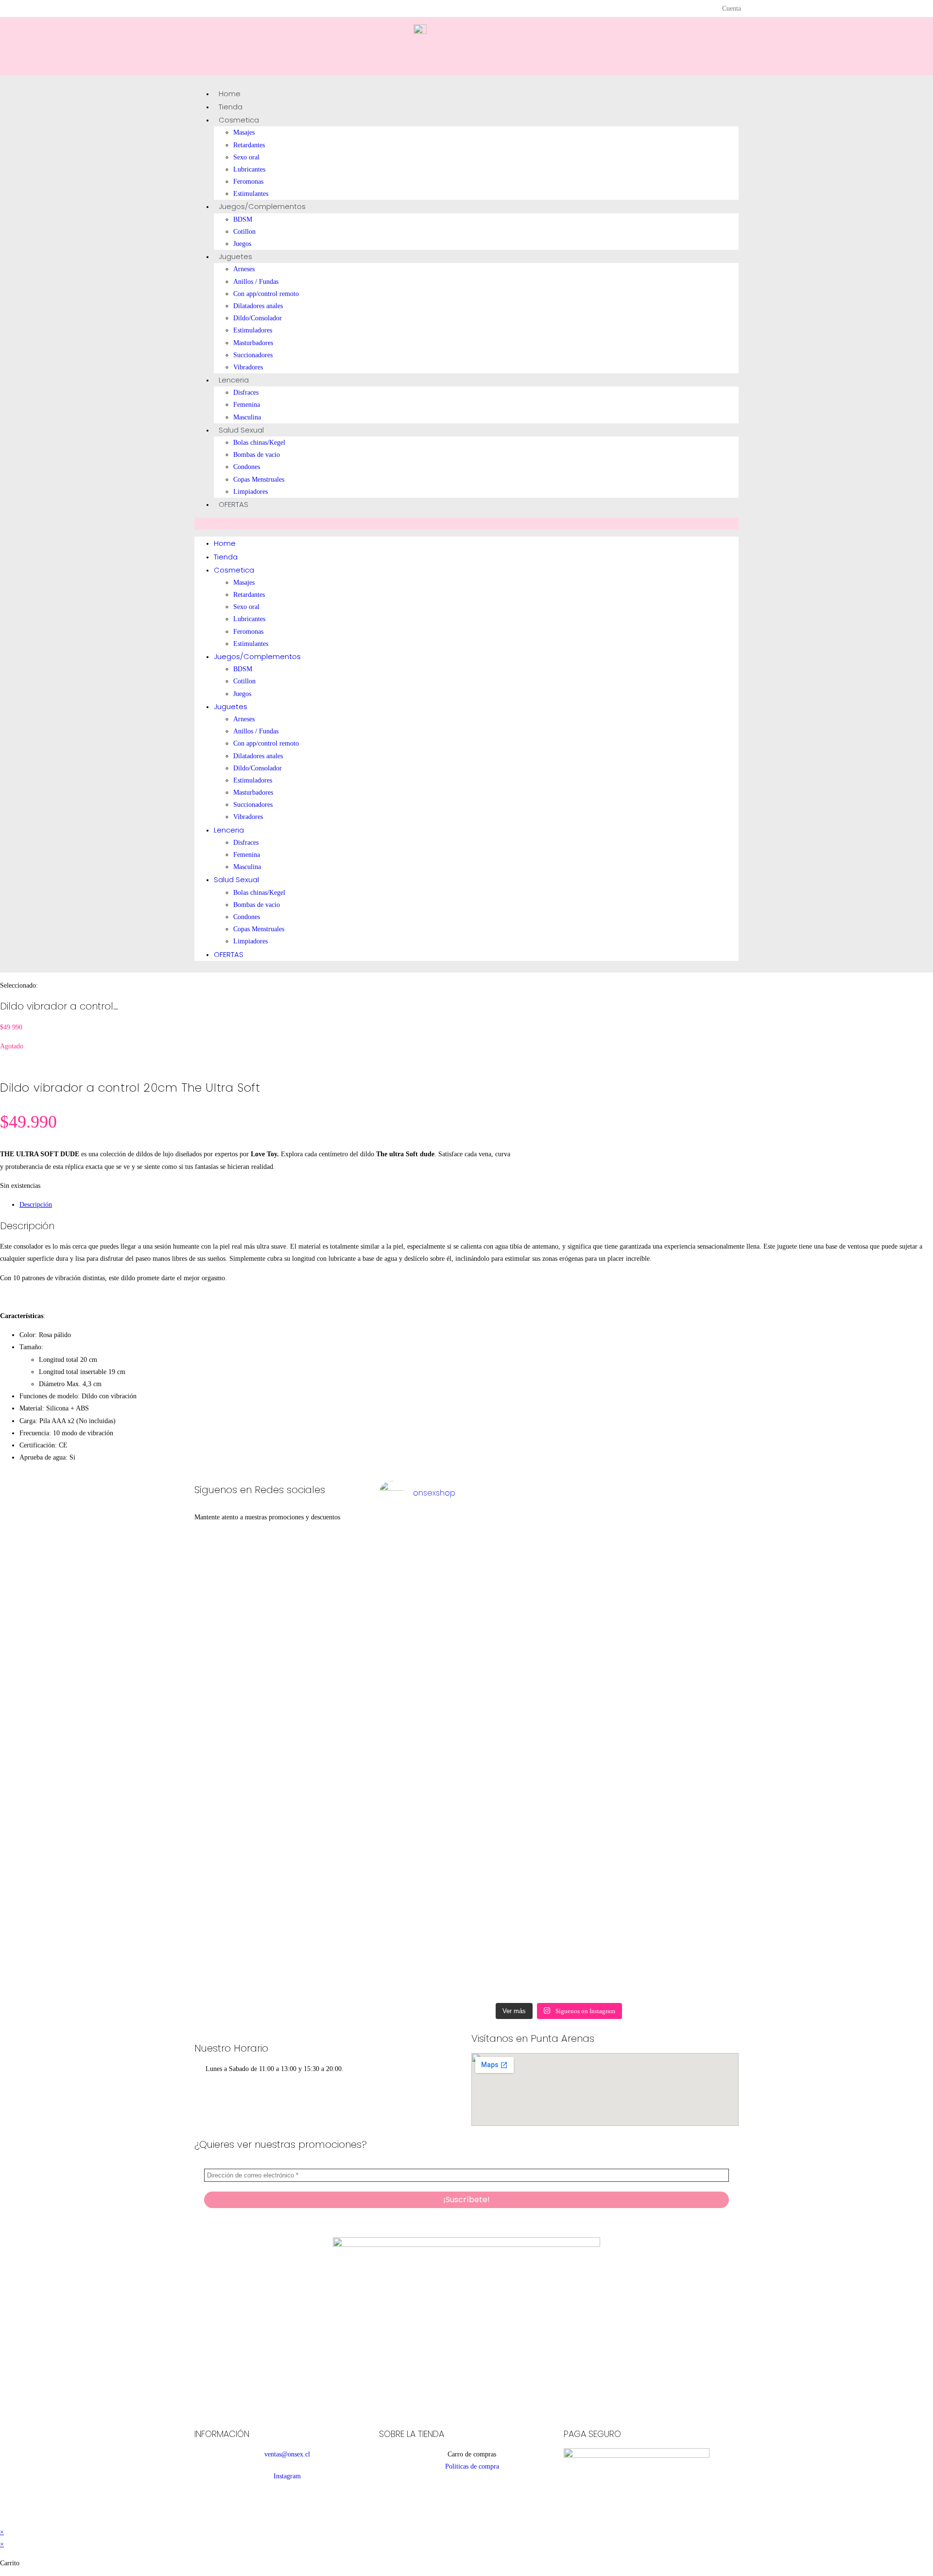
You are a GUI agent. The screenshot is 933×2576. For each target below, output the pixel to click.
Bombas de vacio (257, 455)
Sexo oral (246, 157)
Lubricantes (249, 169)
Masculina (247, 417)
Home (230, 94)
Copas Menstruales (259, 479)
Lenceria (234, 380)
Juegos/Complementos (262, 206)
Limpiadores (251, 492)
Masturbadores (253, 343)
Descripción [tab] (36, 1205)
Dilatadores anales (258, 306)
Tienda (231, 107)
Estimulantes (251, 194)
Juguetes (235, 256)
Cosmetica (239, 120)
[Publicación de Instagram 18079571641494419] (559, 1535)
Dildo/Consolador (258, 318)
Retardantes (249, 145)
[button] (466, 524)
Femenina (247, 405)
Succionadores (253, 355)
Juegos (242, 244)
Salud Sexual (241, 430)
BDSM (243, 219)
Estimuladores (253, 330)
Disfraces (246, 392)
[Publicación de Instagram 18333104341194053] (486, 1535)
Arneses (244, 269)
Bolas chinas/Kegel (259, 443)
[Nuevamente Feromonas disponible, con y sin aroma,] (632, 1541)
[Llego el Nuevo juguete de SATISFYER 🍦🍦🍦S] (413, 1756)
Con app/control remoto (266, 294)
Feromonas (248, 182)
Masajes (244, 132)
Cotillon (244, 232)
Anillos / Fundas (256, 282)
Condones (247, 467)
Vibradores (248, 367)
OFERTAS (233, 504)
